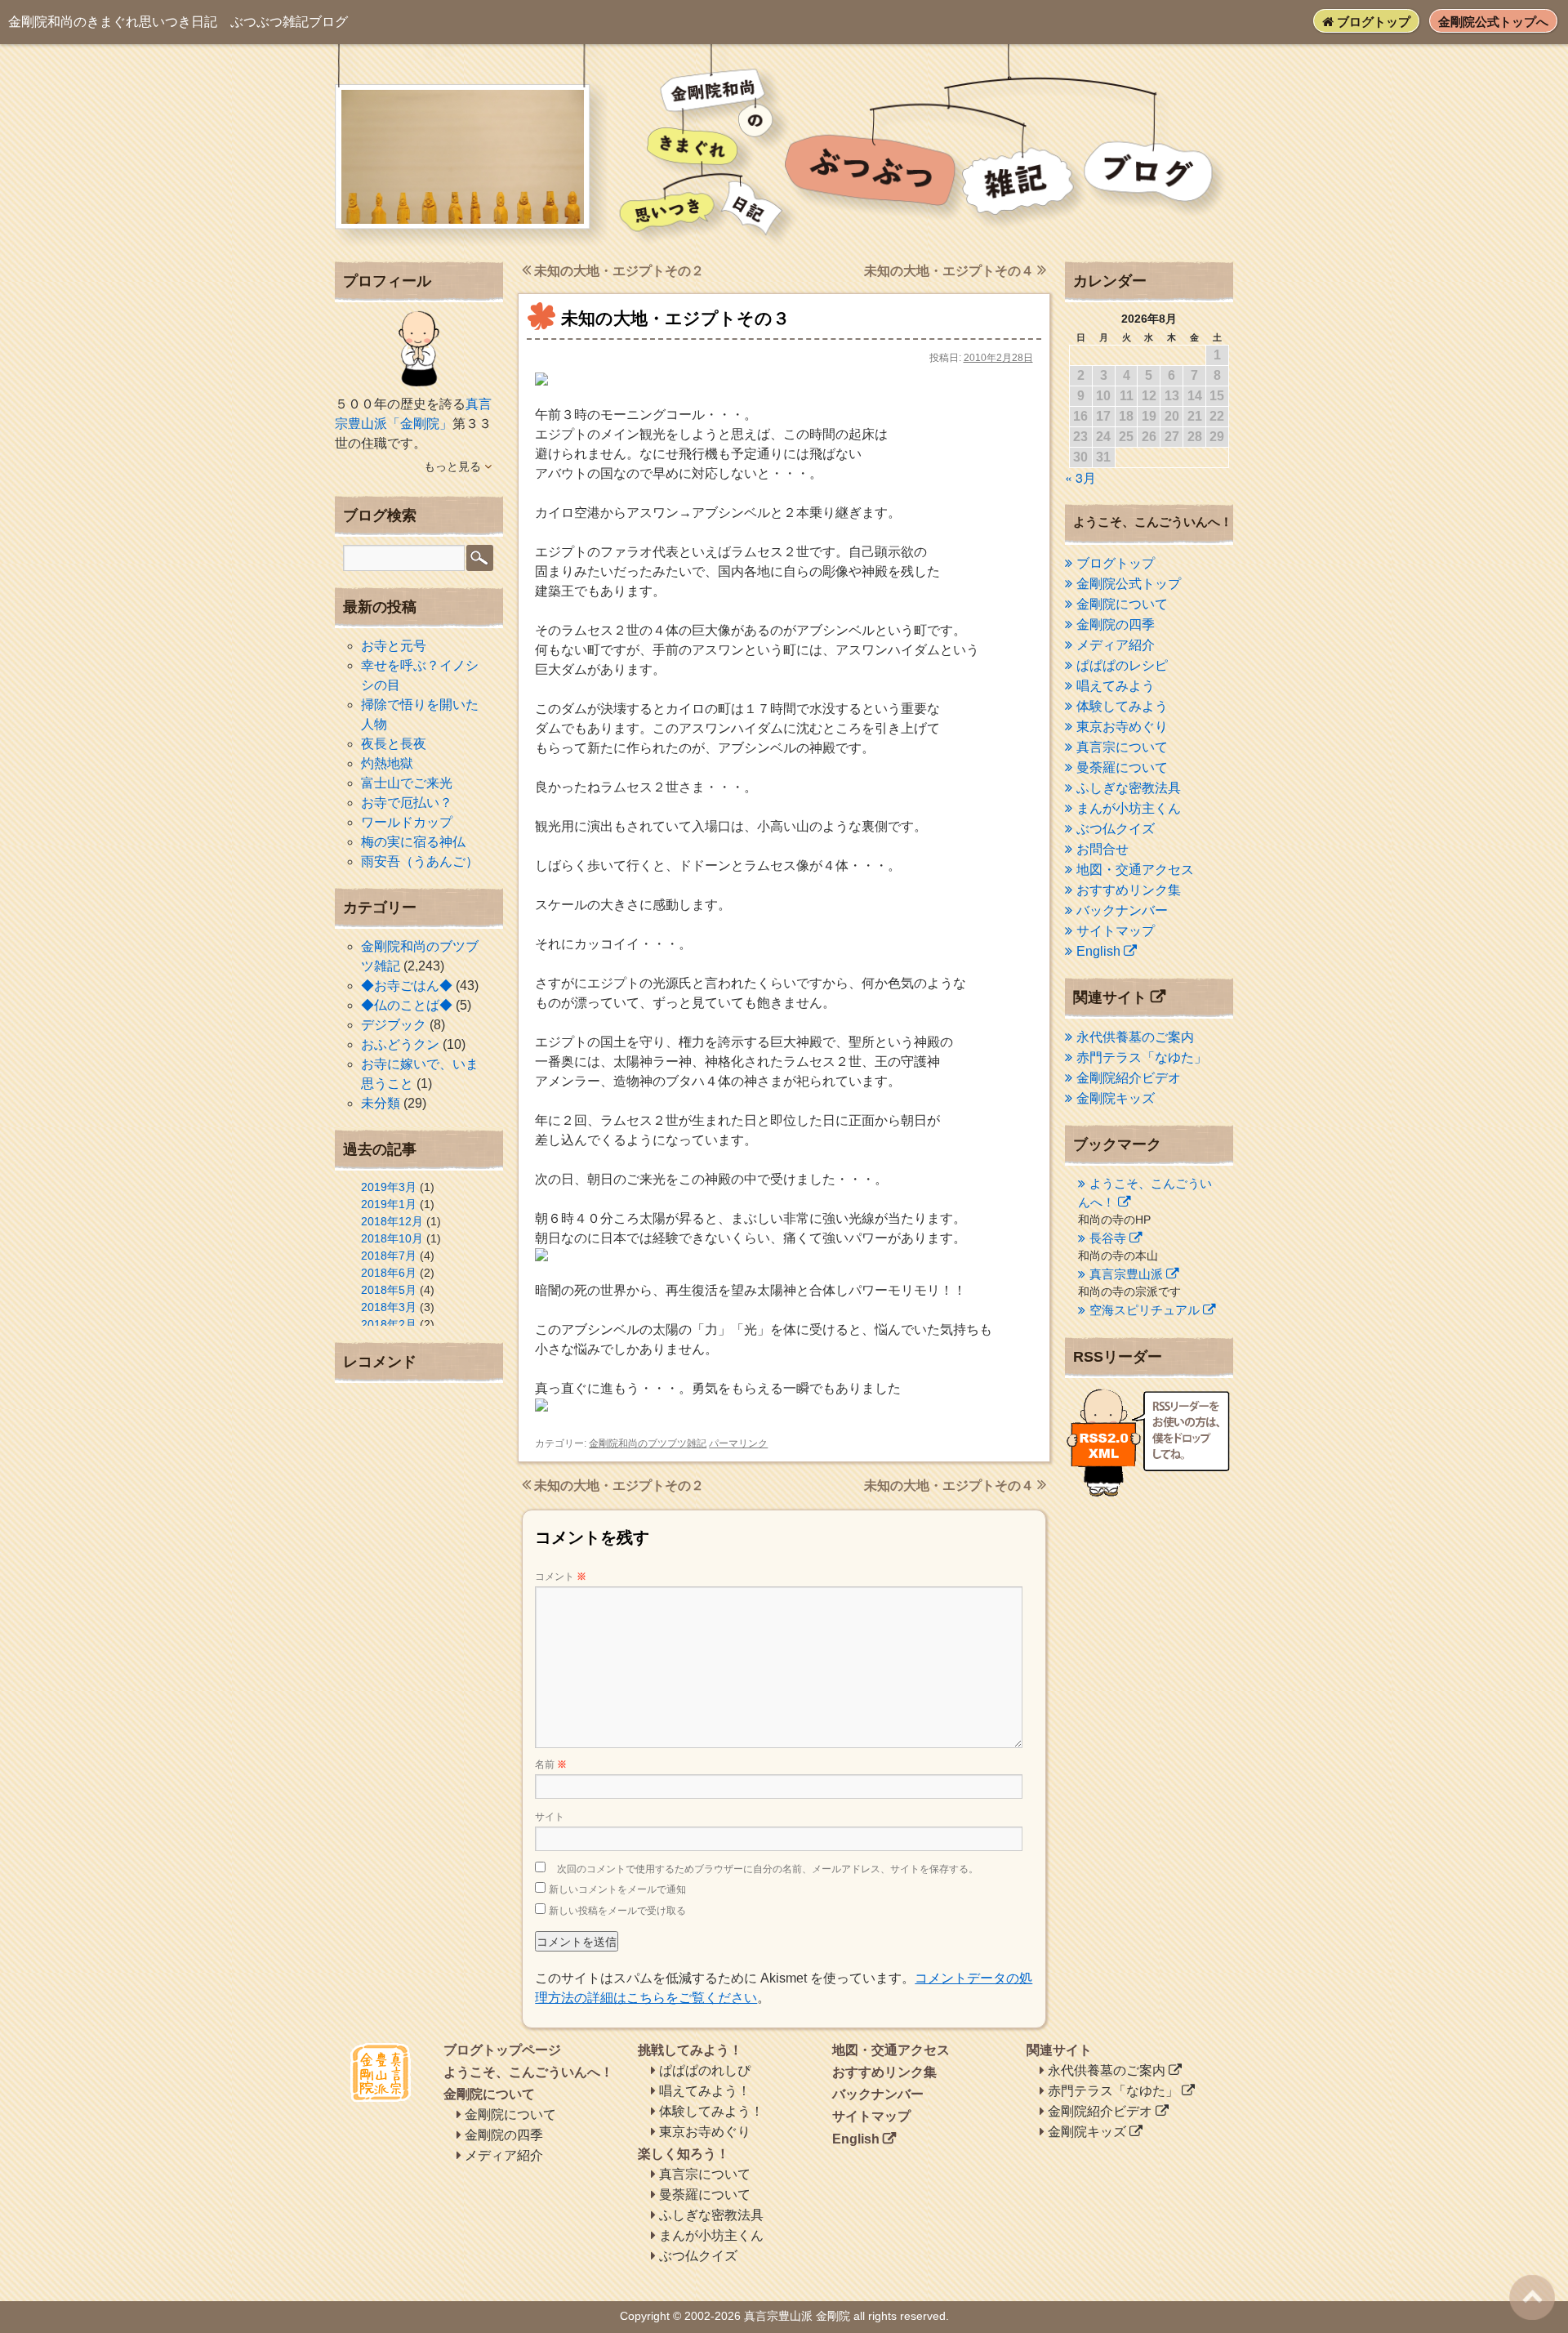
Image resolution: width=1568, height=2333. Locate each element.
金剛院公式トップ (1129, 584)
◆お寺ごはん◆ (407, 986)
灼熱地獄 (387, 763)
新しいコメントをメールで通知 (617, 1889)
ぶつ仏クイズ (1116, 829)
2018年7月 (389, 1256)
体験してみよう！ (711, 2111)
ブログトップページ (502, 2050)
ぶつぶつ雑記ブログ (178, 22)
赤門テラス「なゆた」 (1142, 1057)
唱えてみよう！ (705, 2091)
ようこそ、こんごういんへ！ (528, 2072)
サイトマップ (1116, 931)
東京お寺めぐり (1122, 727)
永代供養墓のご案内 (1135, 1037)
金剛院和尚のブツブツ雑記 (648, 1443)
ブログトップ (1372, 22)
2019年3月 (389, 1187)
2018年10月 (392, 1238)
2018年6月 (389, 1273)
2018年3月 (389, 1307)
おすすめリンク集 (1129, 890)
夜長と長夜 (394, 744)
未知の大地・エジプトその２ (617, 271)
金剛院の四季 (1116, 625)
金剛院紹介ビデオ (1129, 1078)
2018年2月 (389, 1324)
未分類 (381, 1103)
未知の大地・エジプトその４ (951, 271)
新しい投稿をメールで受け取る (617, 1911)
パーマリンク (738, 1443)
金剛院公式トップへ (1493, 22)
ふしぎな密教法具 (1129, 788)
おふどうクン (400, 1044)
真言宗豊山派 (1126, 1274)
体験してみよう (1122, 706)
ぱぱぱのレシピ (1122, 665)
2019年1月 (389, 1204)
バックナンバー (1122, 910)
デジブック (394, 1025)
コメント (561, 1577)
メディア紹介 (1116, 645)
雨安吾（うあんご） (420, 861)
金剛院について (1122, 604)
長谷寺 (1108, 1238)
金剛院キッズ (1116, 1098)
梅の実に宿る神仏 (413, 842)
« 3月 (1080, 477)
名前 (551, 1764)
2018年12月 (392, 1221)
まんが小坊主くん (1129, 808)
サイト (550, 1817)
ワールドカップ (407, 822)
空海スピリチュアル (1145, 1310)
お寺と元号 (394, 646)
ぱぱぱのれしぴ (705, 2070)
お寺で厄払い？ (407, 803)
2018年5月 (389, 1290)
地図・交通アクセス (1135, 870)
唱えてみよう (1116, 686)
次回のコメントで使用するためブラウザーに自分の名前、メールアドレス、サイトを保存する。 (768, 1869)
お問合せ (1102, 849)
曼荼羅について (1122, 767)
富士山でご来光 (407, 783)
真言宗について (1122, 747)
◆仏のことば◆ (407, 1005)
